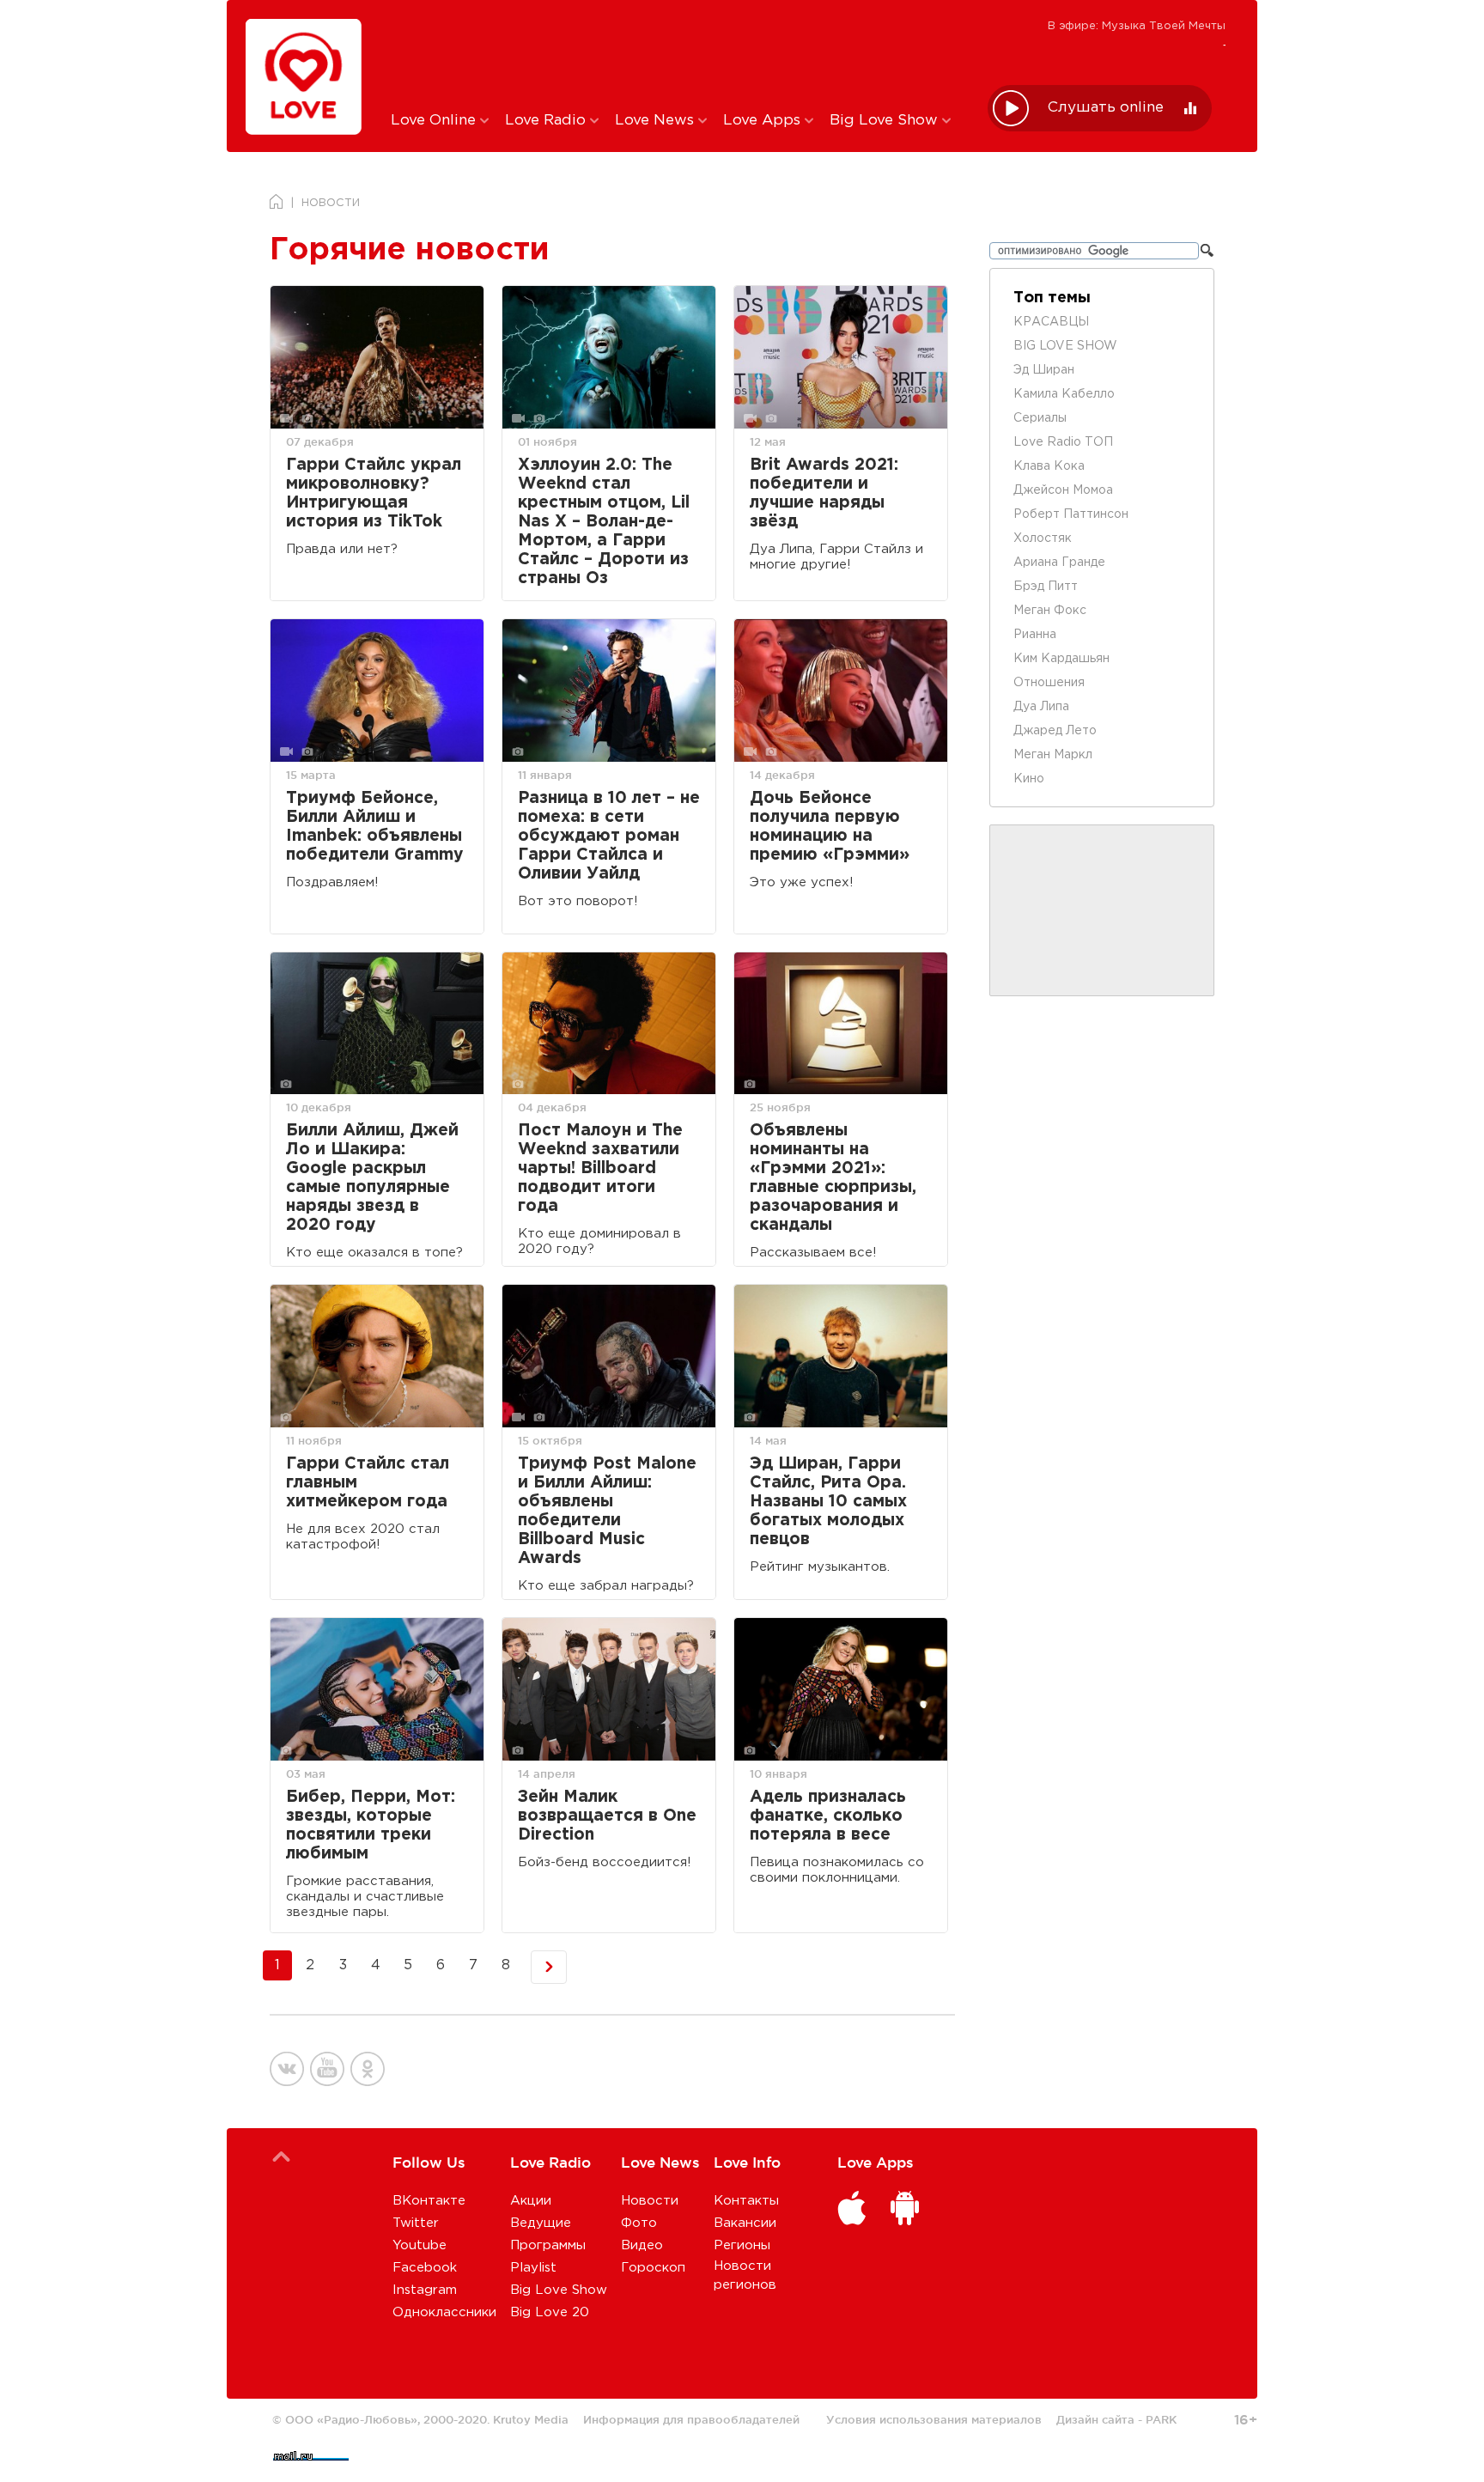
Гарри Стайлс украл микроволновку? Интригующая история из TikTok (374, 493)
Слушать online (1106, 108)
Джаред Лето (1055, 731)
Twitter (416, 2223)
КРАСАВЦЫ (1051, 322)
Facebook (425, 2268)
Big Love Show (886, 121)
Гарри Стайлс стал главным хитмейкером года (368, 1483)
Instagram (425, 2290)
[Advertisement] (676, 54)
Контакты (746, 2201)
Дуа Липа (1041, 707)
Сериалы (1040, 418)
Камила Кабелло (1064, 394)
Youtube (420, 2245)
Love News (657, 121)
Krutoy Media (531, 2419)
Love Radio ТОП (1063, 442)
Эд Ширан (1044, 370)
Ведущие (541, 2223)
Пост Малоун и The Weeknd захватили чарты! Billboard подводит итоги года (600, 1168)
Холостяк (1043, 538)
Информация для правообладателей (691, 2419)
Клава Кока (1049, 466)
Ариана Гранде (1059, 563)
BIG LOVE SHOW (1065, 346)
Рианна (1035, 635)
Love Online (435, 121)
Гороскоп (653, 2268)
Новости (650, 2201)
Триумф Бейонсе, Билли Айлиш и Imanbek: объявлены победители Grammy (375, 827)
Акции (531, 2201)
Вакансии (745, 2223)
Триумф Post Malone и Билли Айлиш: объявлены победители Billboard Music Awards (607, 1511)
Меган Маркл (1053, 755)
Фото (639, 2223)
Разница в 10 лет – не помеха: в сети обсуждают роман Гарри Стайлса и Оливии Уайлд (609, 836)
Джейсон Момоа (1063, 490)
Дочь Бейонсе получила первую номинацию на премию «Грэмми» (830, 827)
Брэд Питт (1046, 587)
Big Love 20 (550, 2312)
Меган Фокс (1050, 611)
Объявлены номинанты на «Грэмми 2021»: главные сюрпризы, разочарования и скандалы (833, 1178)
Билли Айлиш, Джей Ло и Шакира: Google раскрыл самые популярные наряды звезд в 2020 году (372, 1178)
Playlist (533, 2268)
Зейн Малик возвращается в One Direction (607, 1816)
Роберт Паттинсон (1071, 514)
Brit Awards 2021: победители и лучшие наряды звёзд (824, 493)
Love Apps (764, 121)
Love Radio (547, 121)
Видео (642, 2245)
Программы (548, 2245)
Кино (1029, 779)
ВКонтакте (429, 2201)
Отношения (1049, 683)
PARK (1161, 2419)
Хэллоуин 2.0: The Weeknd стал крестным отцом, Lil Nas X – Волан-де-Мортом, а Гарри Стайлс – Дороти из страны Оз (604, 522)
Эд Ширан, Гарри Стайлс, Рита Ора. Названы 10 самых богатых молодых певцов (828, 1502)
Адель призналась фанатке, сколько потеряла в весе (828, 1816)
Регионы (742, 2245)
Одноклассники (444, 2312)
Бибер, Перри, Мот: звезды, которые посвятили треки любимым (371, 1825)
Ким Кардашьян (1061, 659)
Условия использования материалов (934, 2419)
